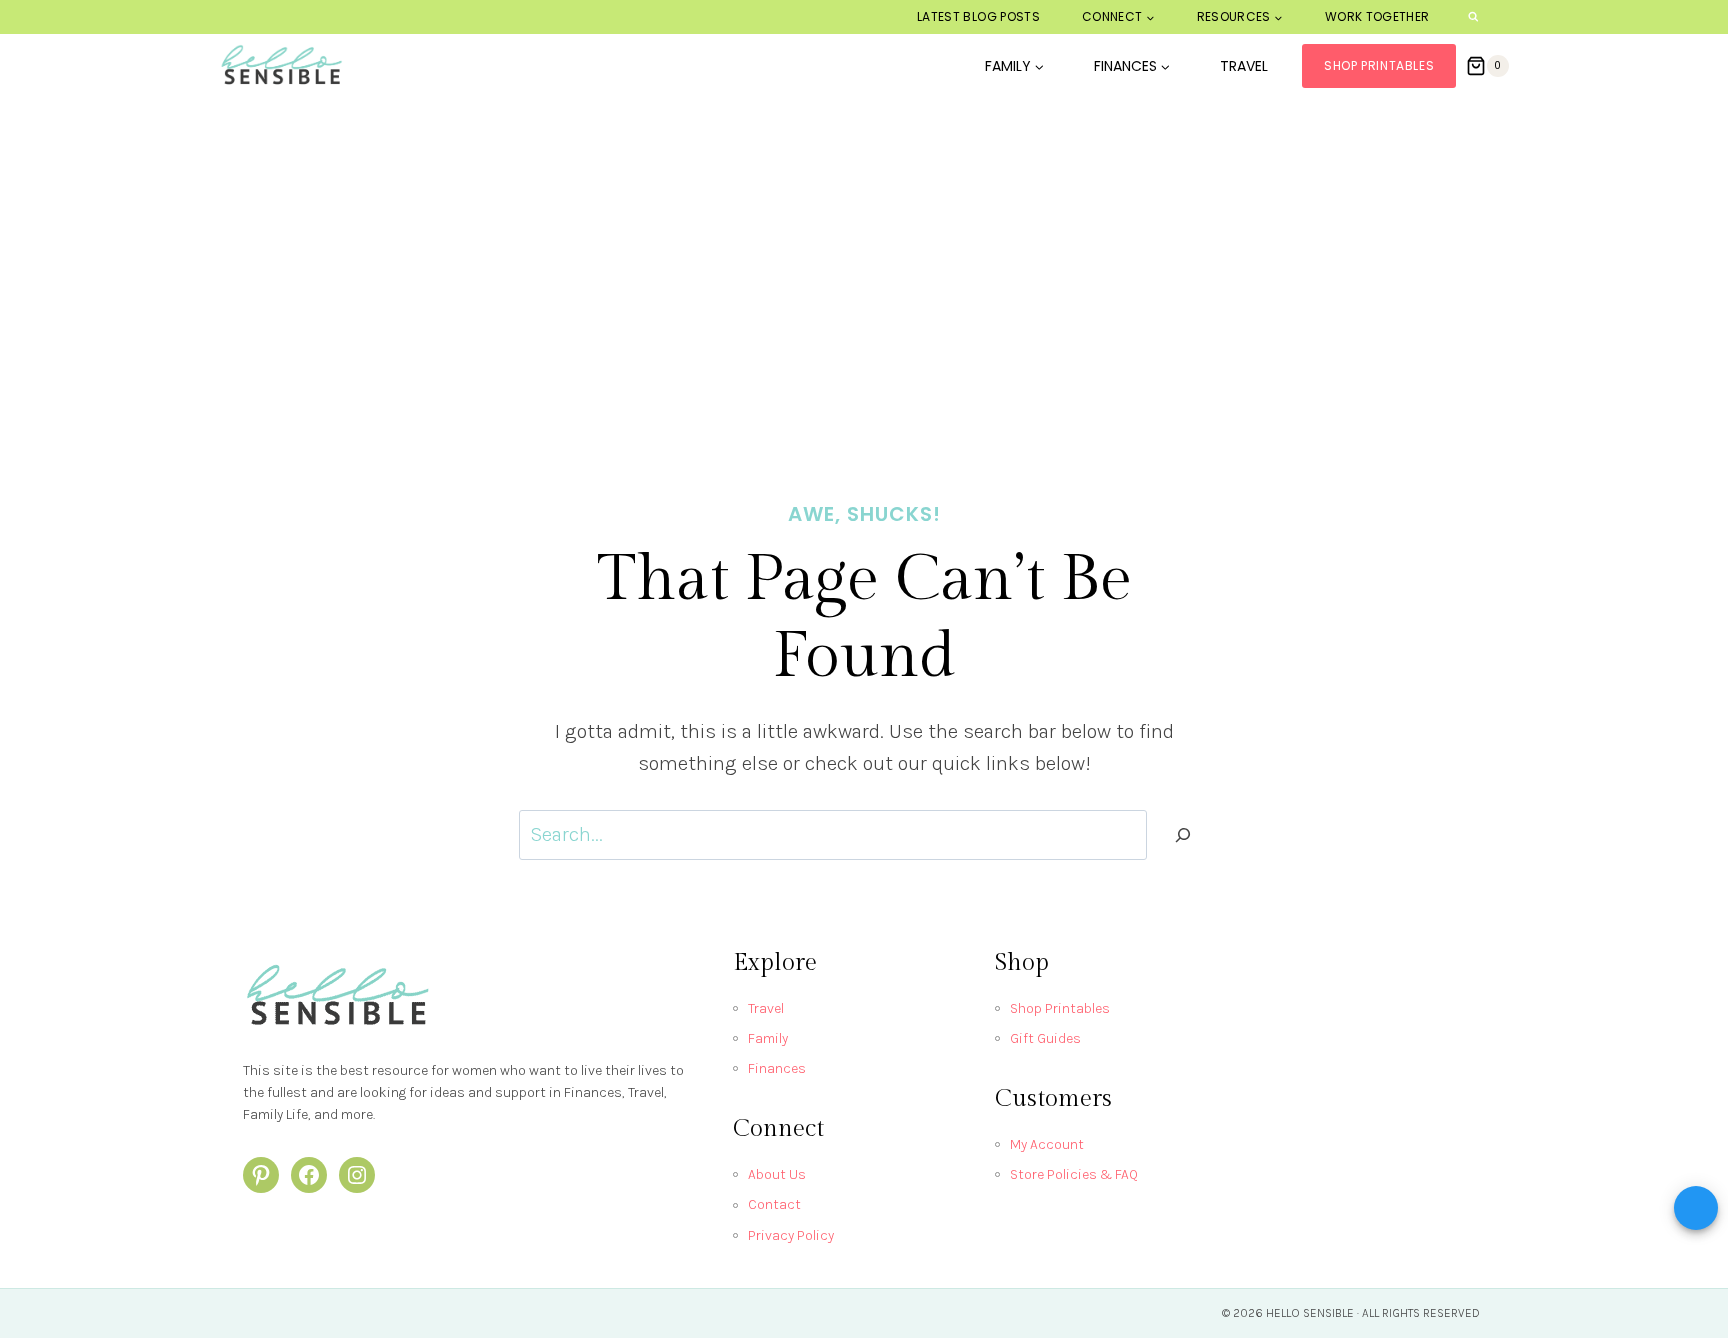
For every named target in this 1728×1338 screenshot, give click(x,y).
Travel (1244, 66)
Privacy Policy (791, 1235)
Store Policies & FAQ (1074, 1174)
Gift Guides (1045, 1038)
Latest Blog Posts (978, 16)
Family (768, 1038)
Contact (774, 1204)
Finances (777, 1068)
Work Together (1377, 16)
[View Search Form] (1473, 17)
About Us (777, 1174)
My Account (1047, 1144)
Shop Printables (1379, 65)
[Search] (1183, 835)
